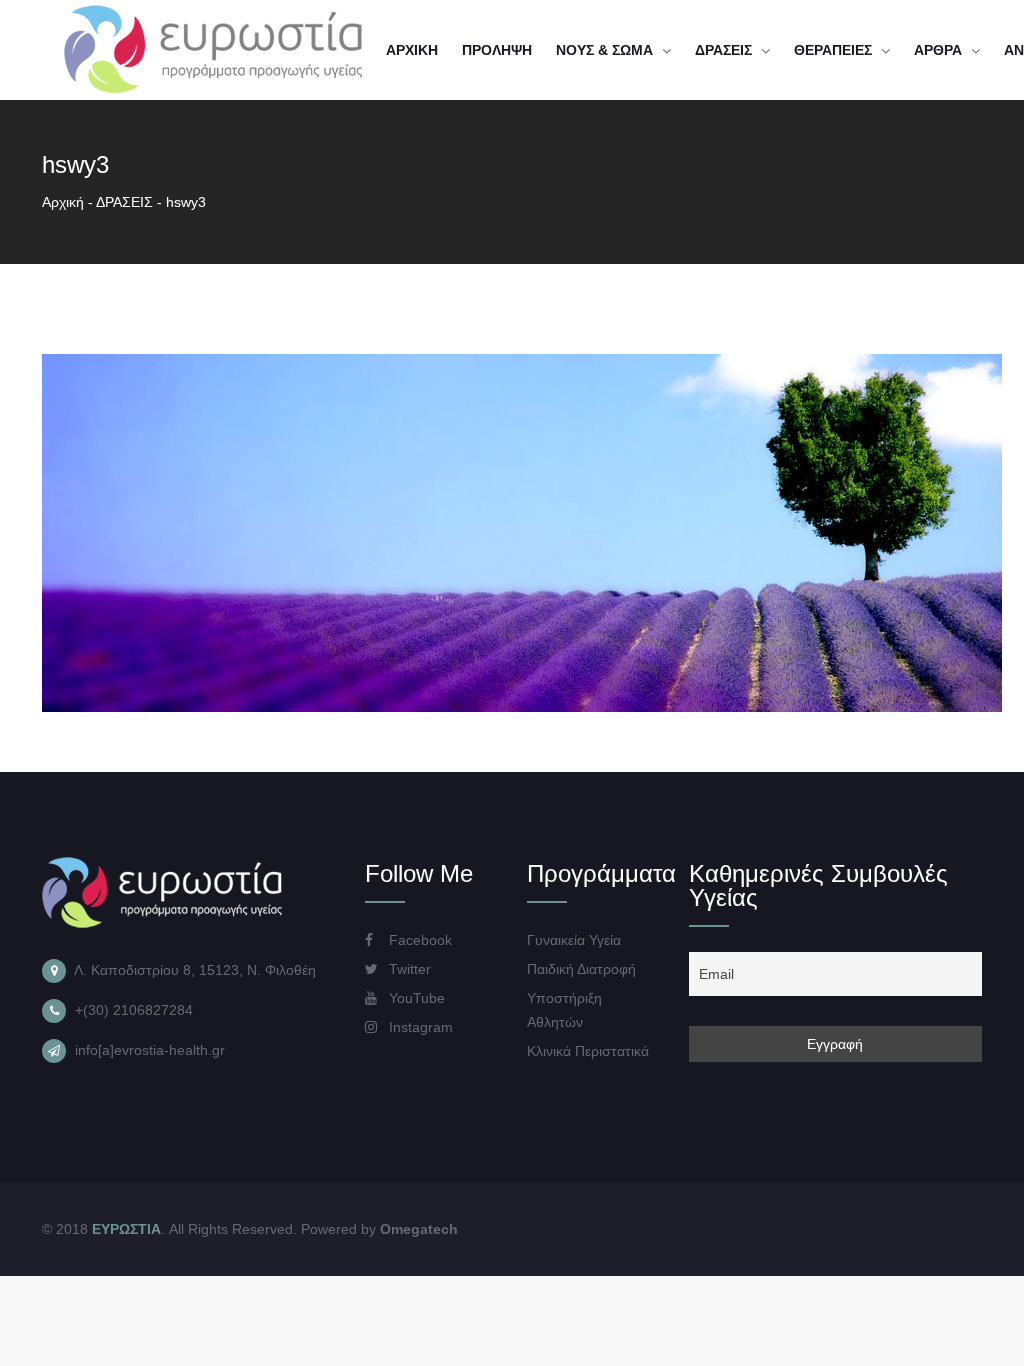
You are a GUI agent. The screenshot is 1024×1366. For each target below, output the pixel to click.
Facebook (418, 940)
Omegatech (419, 1229)
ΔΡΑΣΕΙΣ (124, 202)
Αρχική (63, 202)
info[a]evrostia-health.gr (150, 1050)
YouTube (415, 998)
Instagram (419, 1027)
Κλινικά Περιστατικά (588, 1051)
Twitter (408, 969)
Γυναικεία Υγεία (574, 940)
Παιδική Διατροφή (581, 969)
